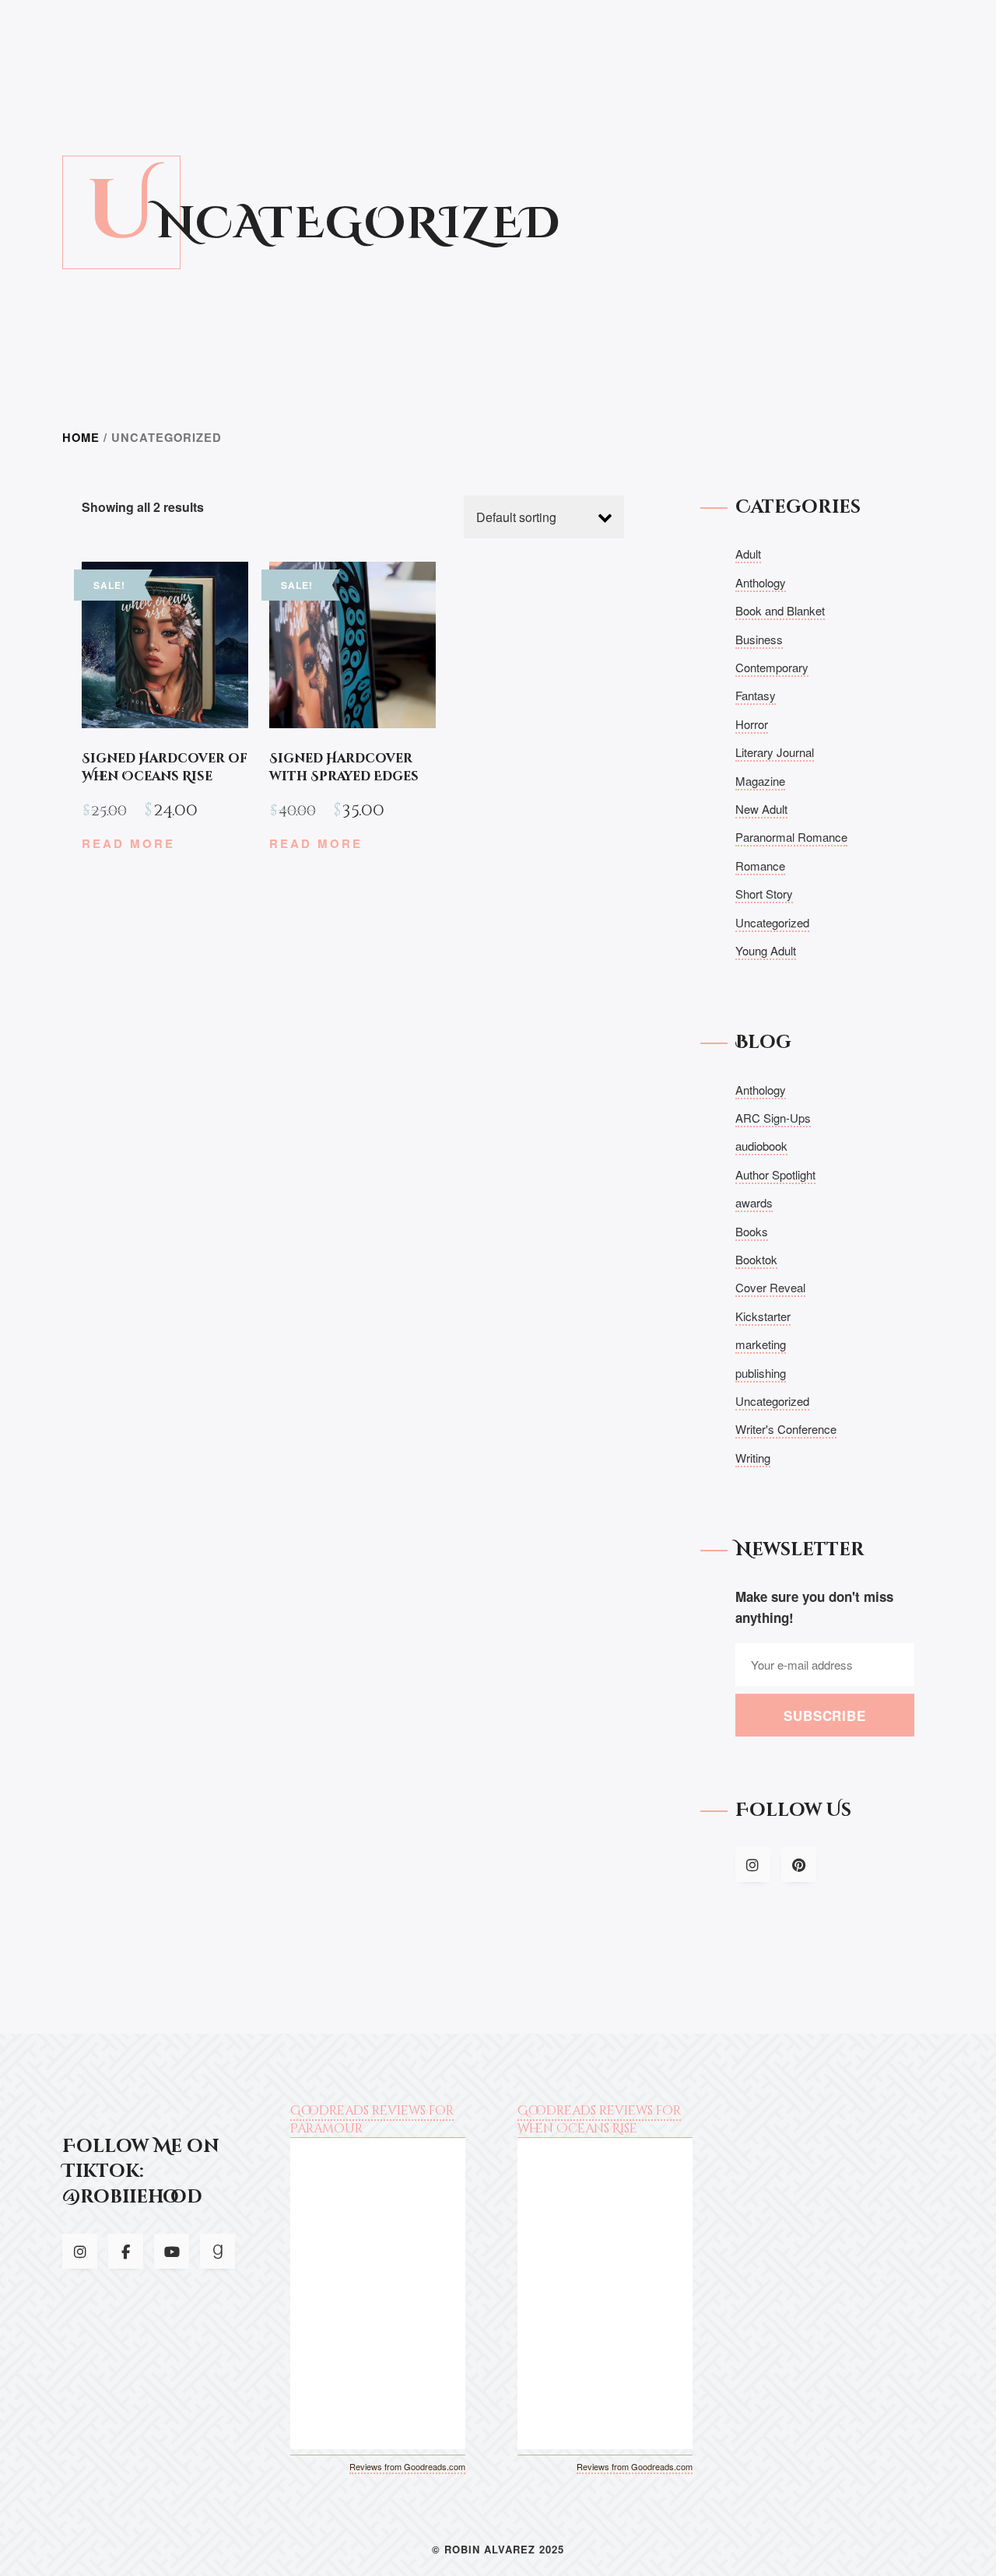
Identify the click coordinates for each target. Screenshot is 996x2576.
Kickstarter (763, 1316)
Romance (760, 866)
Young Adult (766, 950)
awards (754, 1202)
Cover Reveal (770, 1287)
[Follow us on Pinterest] (799, 1865)
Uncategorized (772, 922)
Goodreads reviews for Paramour (372, 2119)
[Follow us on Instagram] (753, 1865)
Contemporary (772, 667)
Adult (748, 554)
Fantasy (756, 695)
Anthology (761, 582)
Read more (128, 843)
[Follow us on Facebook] (126, 2251)
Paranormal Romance (791, 837)
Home (81, 437)
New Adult (761, 809)
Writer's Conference (786, 1429)
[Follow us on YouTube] (172, 2251)
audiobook (761, 1146)
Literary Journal (775, 752)
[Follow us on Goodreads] (217, 2251)
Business (759, 639)
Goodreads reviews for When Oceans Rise (599, 2119)
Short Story (764, 894)
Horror (752, 724)
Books (752, 1231)
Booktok (756, 1259)
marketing (761, 1344)
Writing (753, 1458)
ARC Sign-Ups (773, 1118)
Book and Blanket (780, 610)
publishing (761, 1373)
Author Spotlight (775, 1174)
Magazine (760, 781)
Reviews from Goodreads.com (407, 2466)
